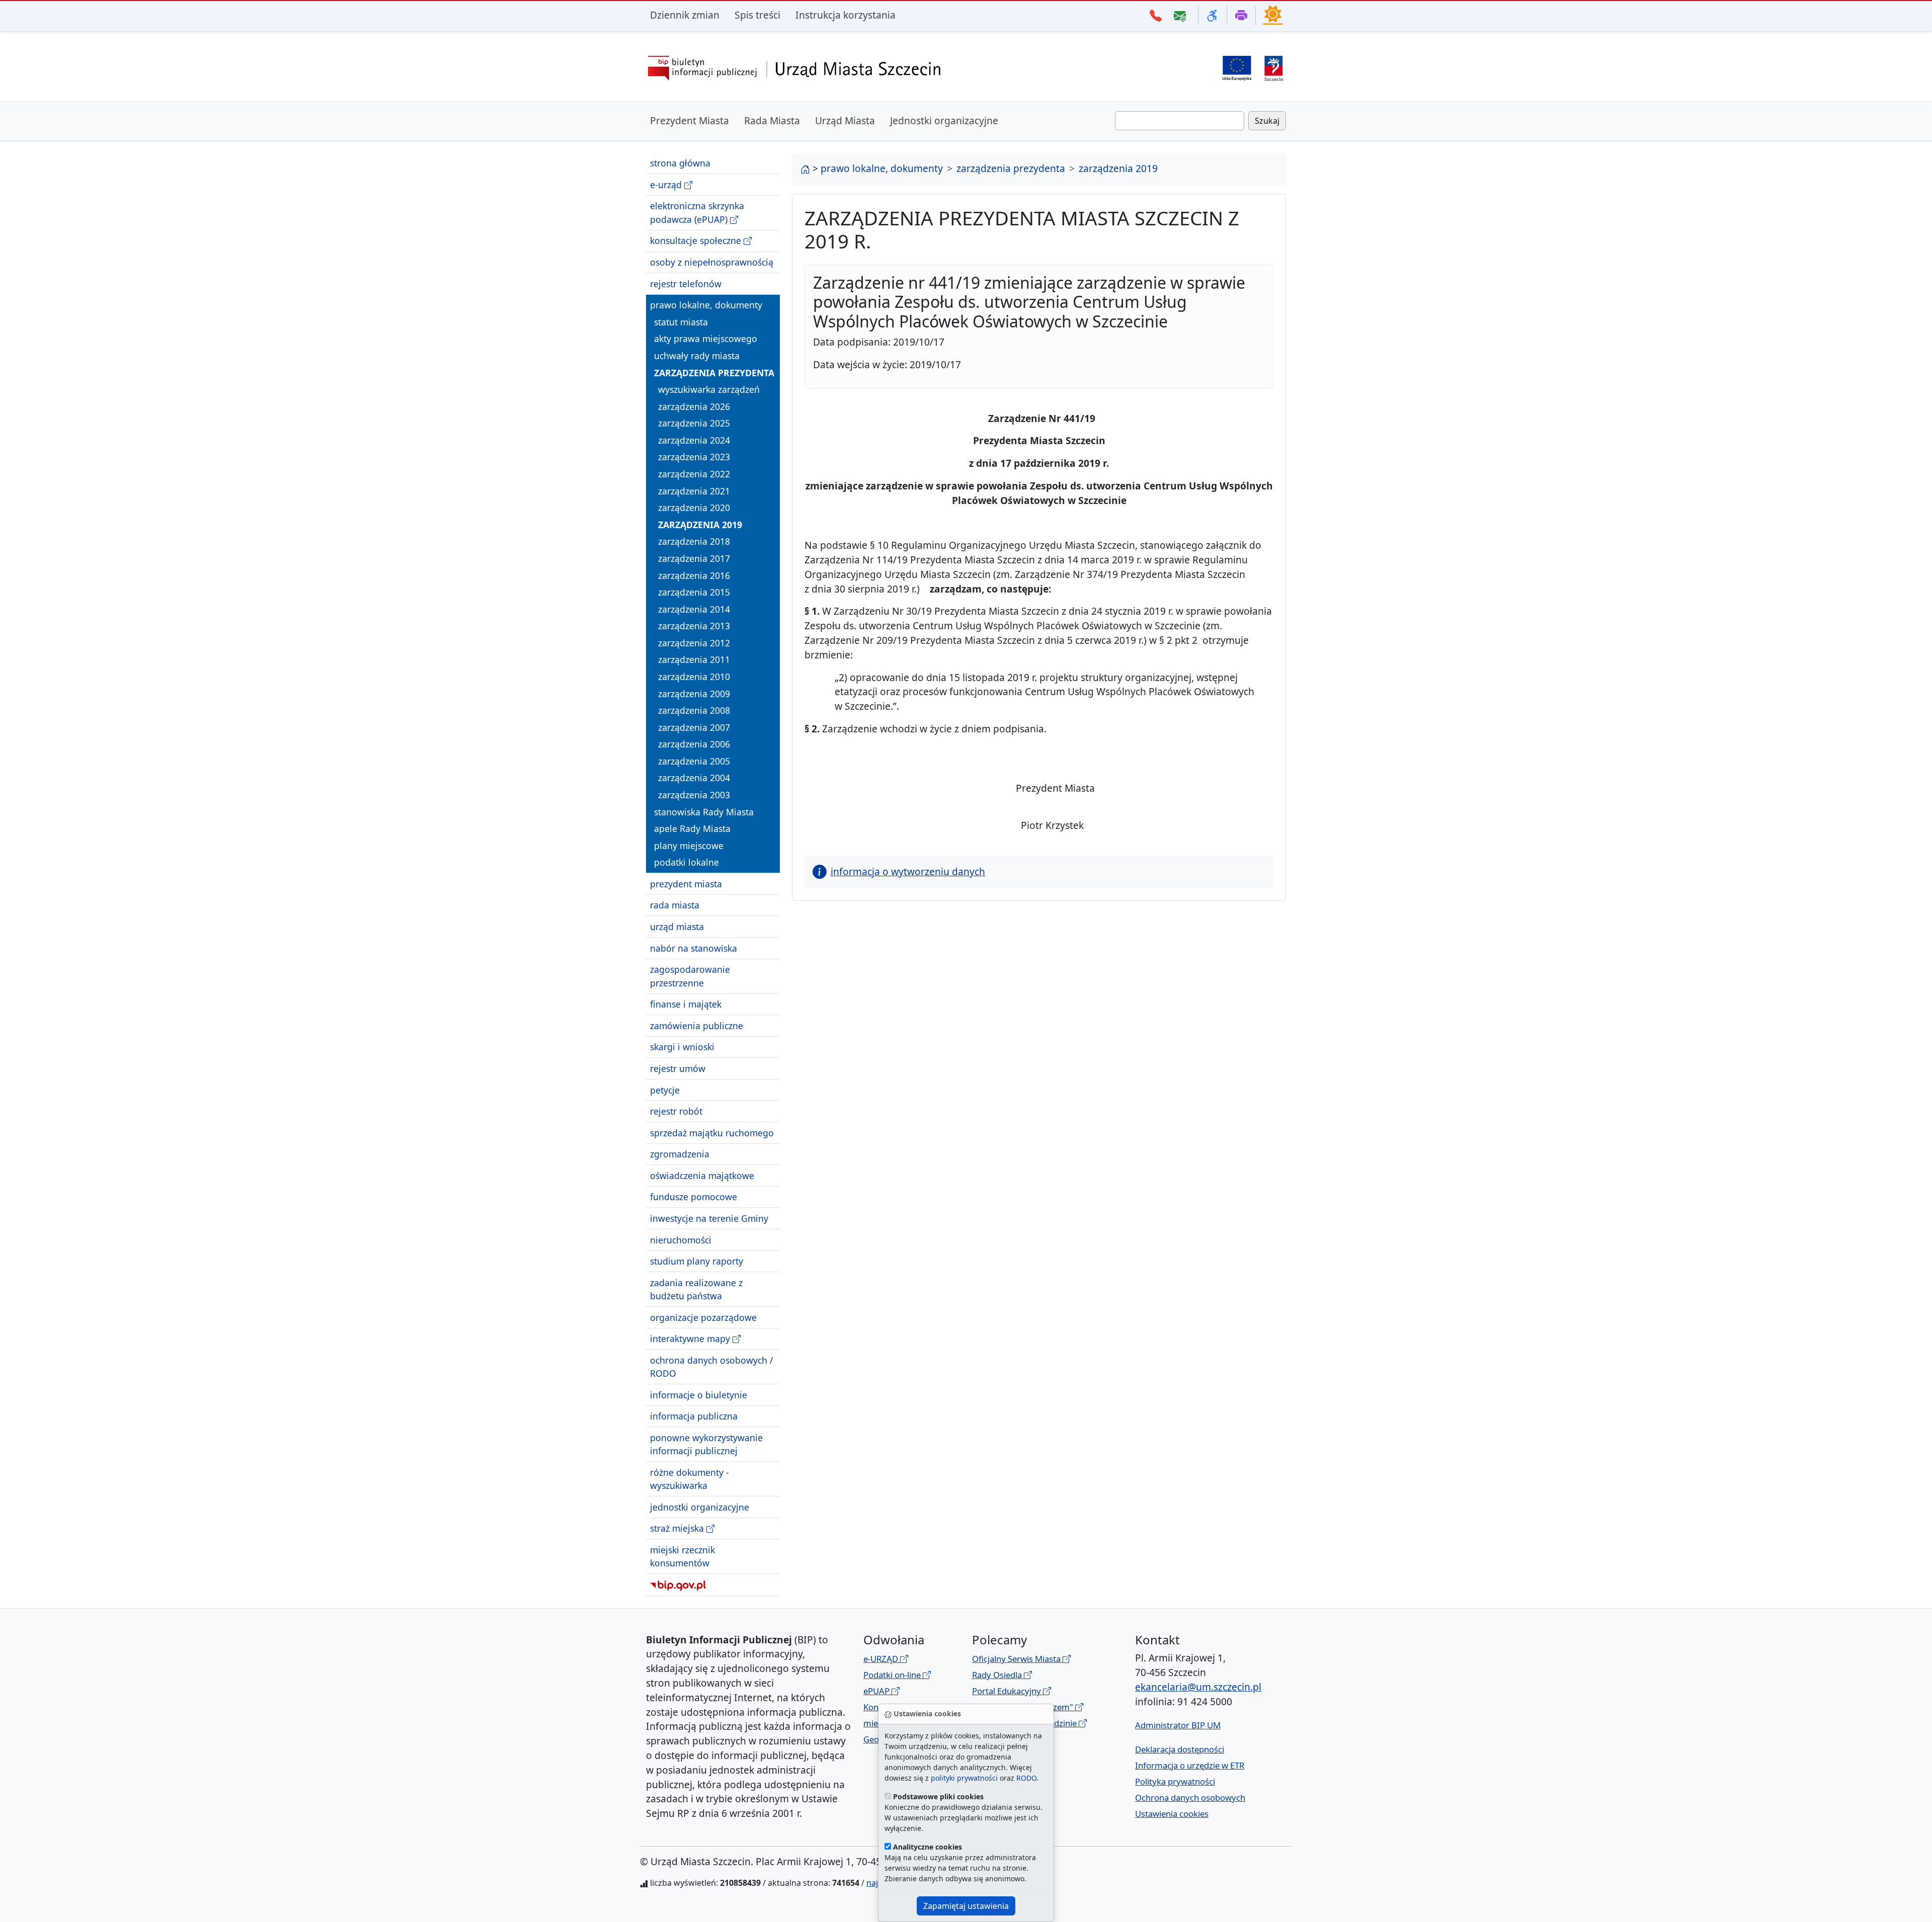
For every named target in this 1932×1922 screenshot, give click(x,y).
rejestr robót (676, 1111)
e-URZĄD (882, 1659)
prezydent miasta (686, 884)
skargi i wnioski (682, 1047)
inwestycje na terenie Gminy (709, 1218)
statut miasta (681, 322)
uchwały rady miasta (697, 356)
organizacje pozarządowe (703, 1317)
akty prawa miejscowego (706, 339)
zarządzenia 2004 (694, 778)
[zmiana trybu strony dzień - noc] (1273, 15)
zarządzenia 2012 (694, 643)
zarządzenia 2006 (694, 744)
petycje (665, 1090)
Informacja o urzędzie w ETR (1190, 1765)
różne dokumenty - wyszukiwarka (690, 1479)
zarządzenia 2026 (694, 406)
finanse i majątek (686, 1004)
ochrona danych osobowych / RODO (712, 1367)
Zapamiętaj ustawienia (966, 1906)
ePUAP (877, 1691)
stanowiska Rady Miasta (704, 811)
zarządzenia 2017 (694, 558)
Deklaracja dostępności (1180, 1749)
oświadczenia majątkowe (702, 1176)
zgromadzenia (680, 1154)
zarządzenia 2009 (694, 693)
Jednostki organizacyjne (944, 120)
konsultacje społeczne (697, 240)
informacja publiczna (694, 1416)
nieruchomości (681, 1239)
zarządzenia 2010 (694, 677)
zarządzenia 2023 (694, 457)
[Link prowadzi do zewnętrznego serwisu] (1274, 67)
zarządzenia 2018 (694, 541)
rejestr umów (678, 1068)
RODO (1026, 1778)
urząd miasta (677, 927)
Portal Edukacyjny (1008, 1691)
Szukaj (1267, 121)
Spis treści (757, 15)
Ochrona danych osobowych (1190, 1798)
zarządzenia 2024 (694, 440)
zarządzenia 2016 (694, 575)
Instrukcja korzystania (846, 15)
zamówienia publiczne (697, 1026)
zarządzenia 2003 (694, 795)
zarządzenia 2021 (694, 490)
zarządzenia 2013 (694, 626)
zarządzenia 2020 (694, 508)
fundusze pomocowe (694, 1197)
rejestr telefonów (686, 283)
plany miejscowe (689, 846)
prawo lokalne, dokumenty (706, 305)
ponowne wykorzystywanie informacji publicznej (706, 1444)
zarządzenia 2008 (694, 710)
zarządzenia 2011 (694, 659)
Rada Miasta (772, 120)
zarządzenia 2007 (694, 727)
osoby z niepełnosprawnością (712, 262)
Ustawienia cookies (1172, 1814)
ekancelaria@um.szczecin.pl (1198, 1687)
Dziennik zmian (685, 15)
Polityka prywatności (1175, 1781)
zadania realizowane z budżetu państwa (696, 1289)
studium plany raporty (697, 1261)
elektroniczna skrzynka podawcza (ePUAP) (697, 212)
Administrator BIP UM (1178, 1725)
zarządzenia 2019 (700, 525)
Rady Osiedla (998, 1675)
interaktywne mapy (691, 1339)
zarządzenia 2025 (694, 423)
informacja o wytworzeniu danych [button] (908, 871)
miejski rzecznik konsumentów (682, 1556)
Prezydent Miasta (690, 120)
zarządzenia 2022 (694, 474)
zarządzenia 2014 (694, 609)
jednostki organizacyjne (700, 1507)
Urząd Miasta (845, 120)
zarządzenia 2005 (694, 761)
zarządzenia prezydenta (714, 372)
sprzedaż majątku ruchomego (712, 1132)
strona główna (680, 163)
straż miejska (678, 1528)
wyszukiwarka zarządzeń (709, 389)
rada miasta (675, 905)
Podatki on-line (893, 1675)
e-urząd (667, 185)
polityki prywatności (964, 1778)
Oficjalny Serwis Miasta (1017, 1659)
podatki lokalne (687, 862)
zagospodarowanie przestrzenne (690, 976)
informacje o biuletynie (699, 1395)
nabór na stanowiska (694, 948)
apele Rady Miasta (692, 828)
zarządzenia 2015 (694, 592)
